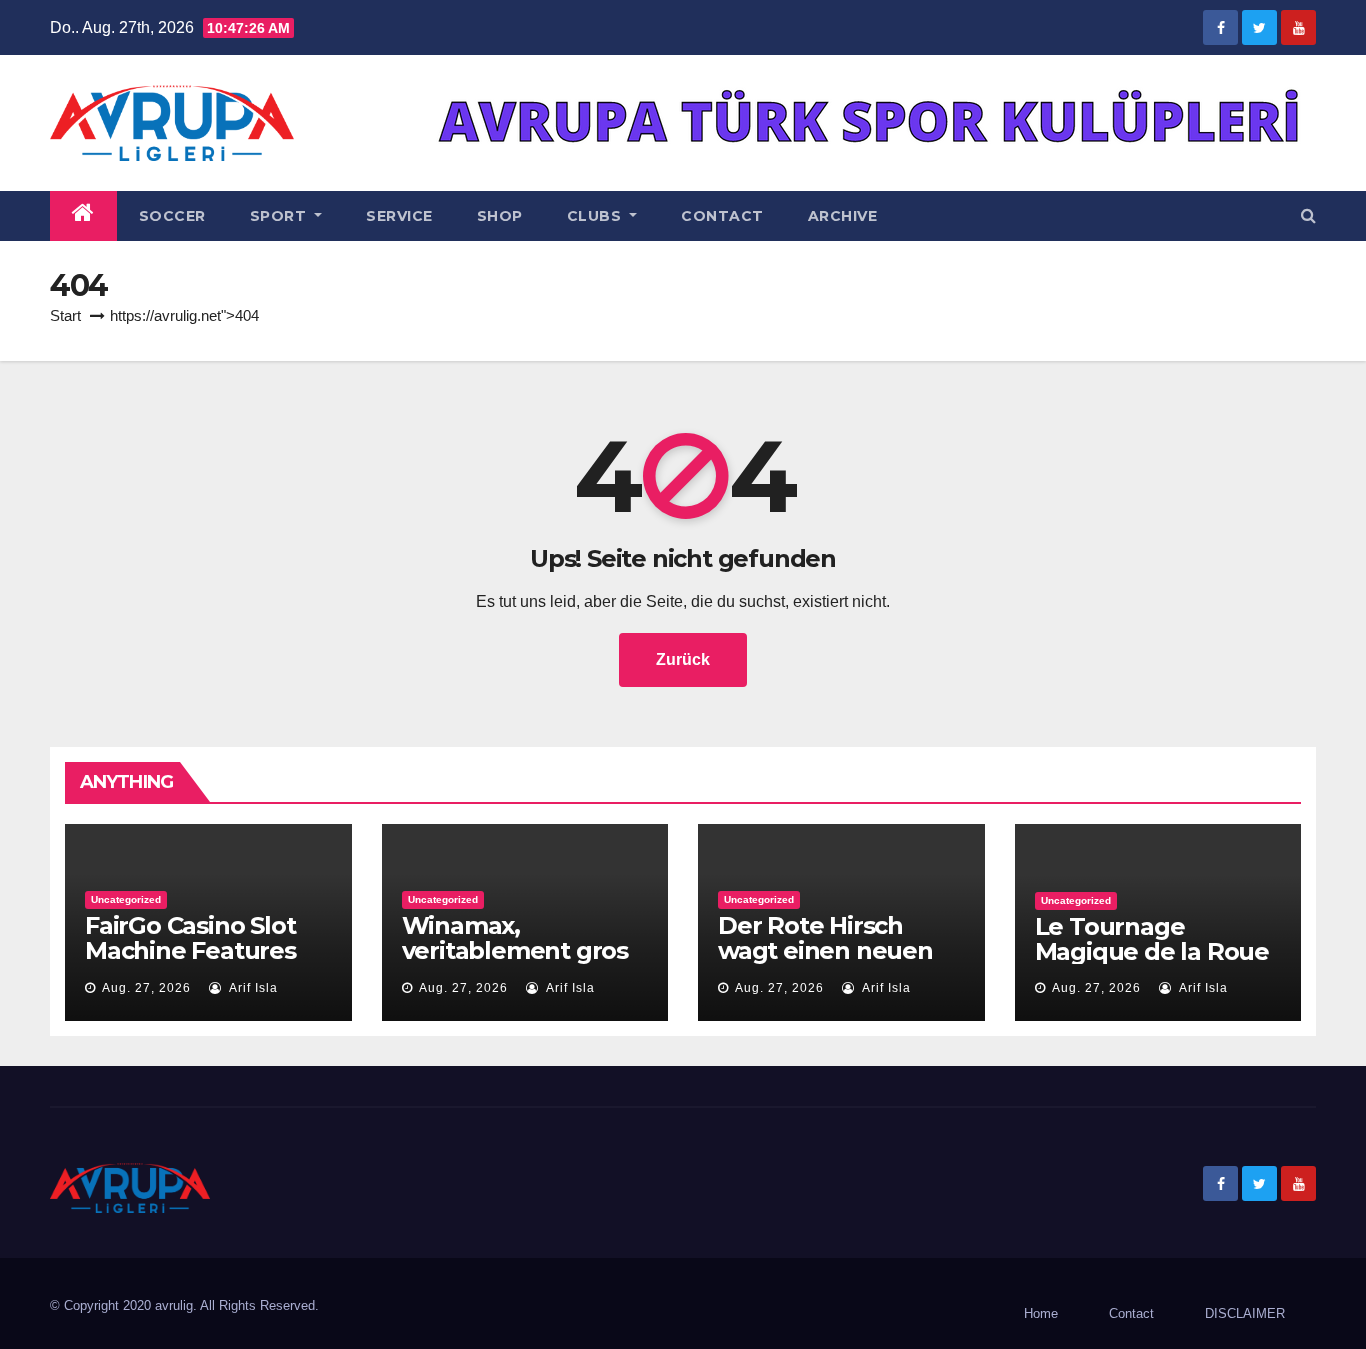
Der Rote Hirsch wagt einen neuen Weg (825, 950)
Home (1041, 1313)
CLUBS (596, 216)
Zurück (683, 659)
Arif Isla (252, 988)
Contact (722, 216)
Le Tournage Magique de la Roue (1152, 939)
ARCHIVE (843, 216)
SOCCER (172, 216)
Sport (280, 216)
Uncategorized (126, 899)
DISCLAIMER (1245, 1313)
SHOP (500, 216)
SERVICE (399, 216)
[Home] (83, 216)
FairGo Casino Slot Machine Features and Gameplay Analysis (190, 963)
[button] (1308, 215)
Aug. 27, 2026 (146, 988)
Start (65, 315)
